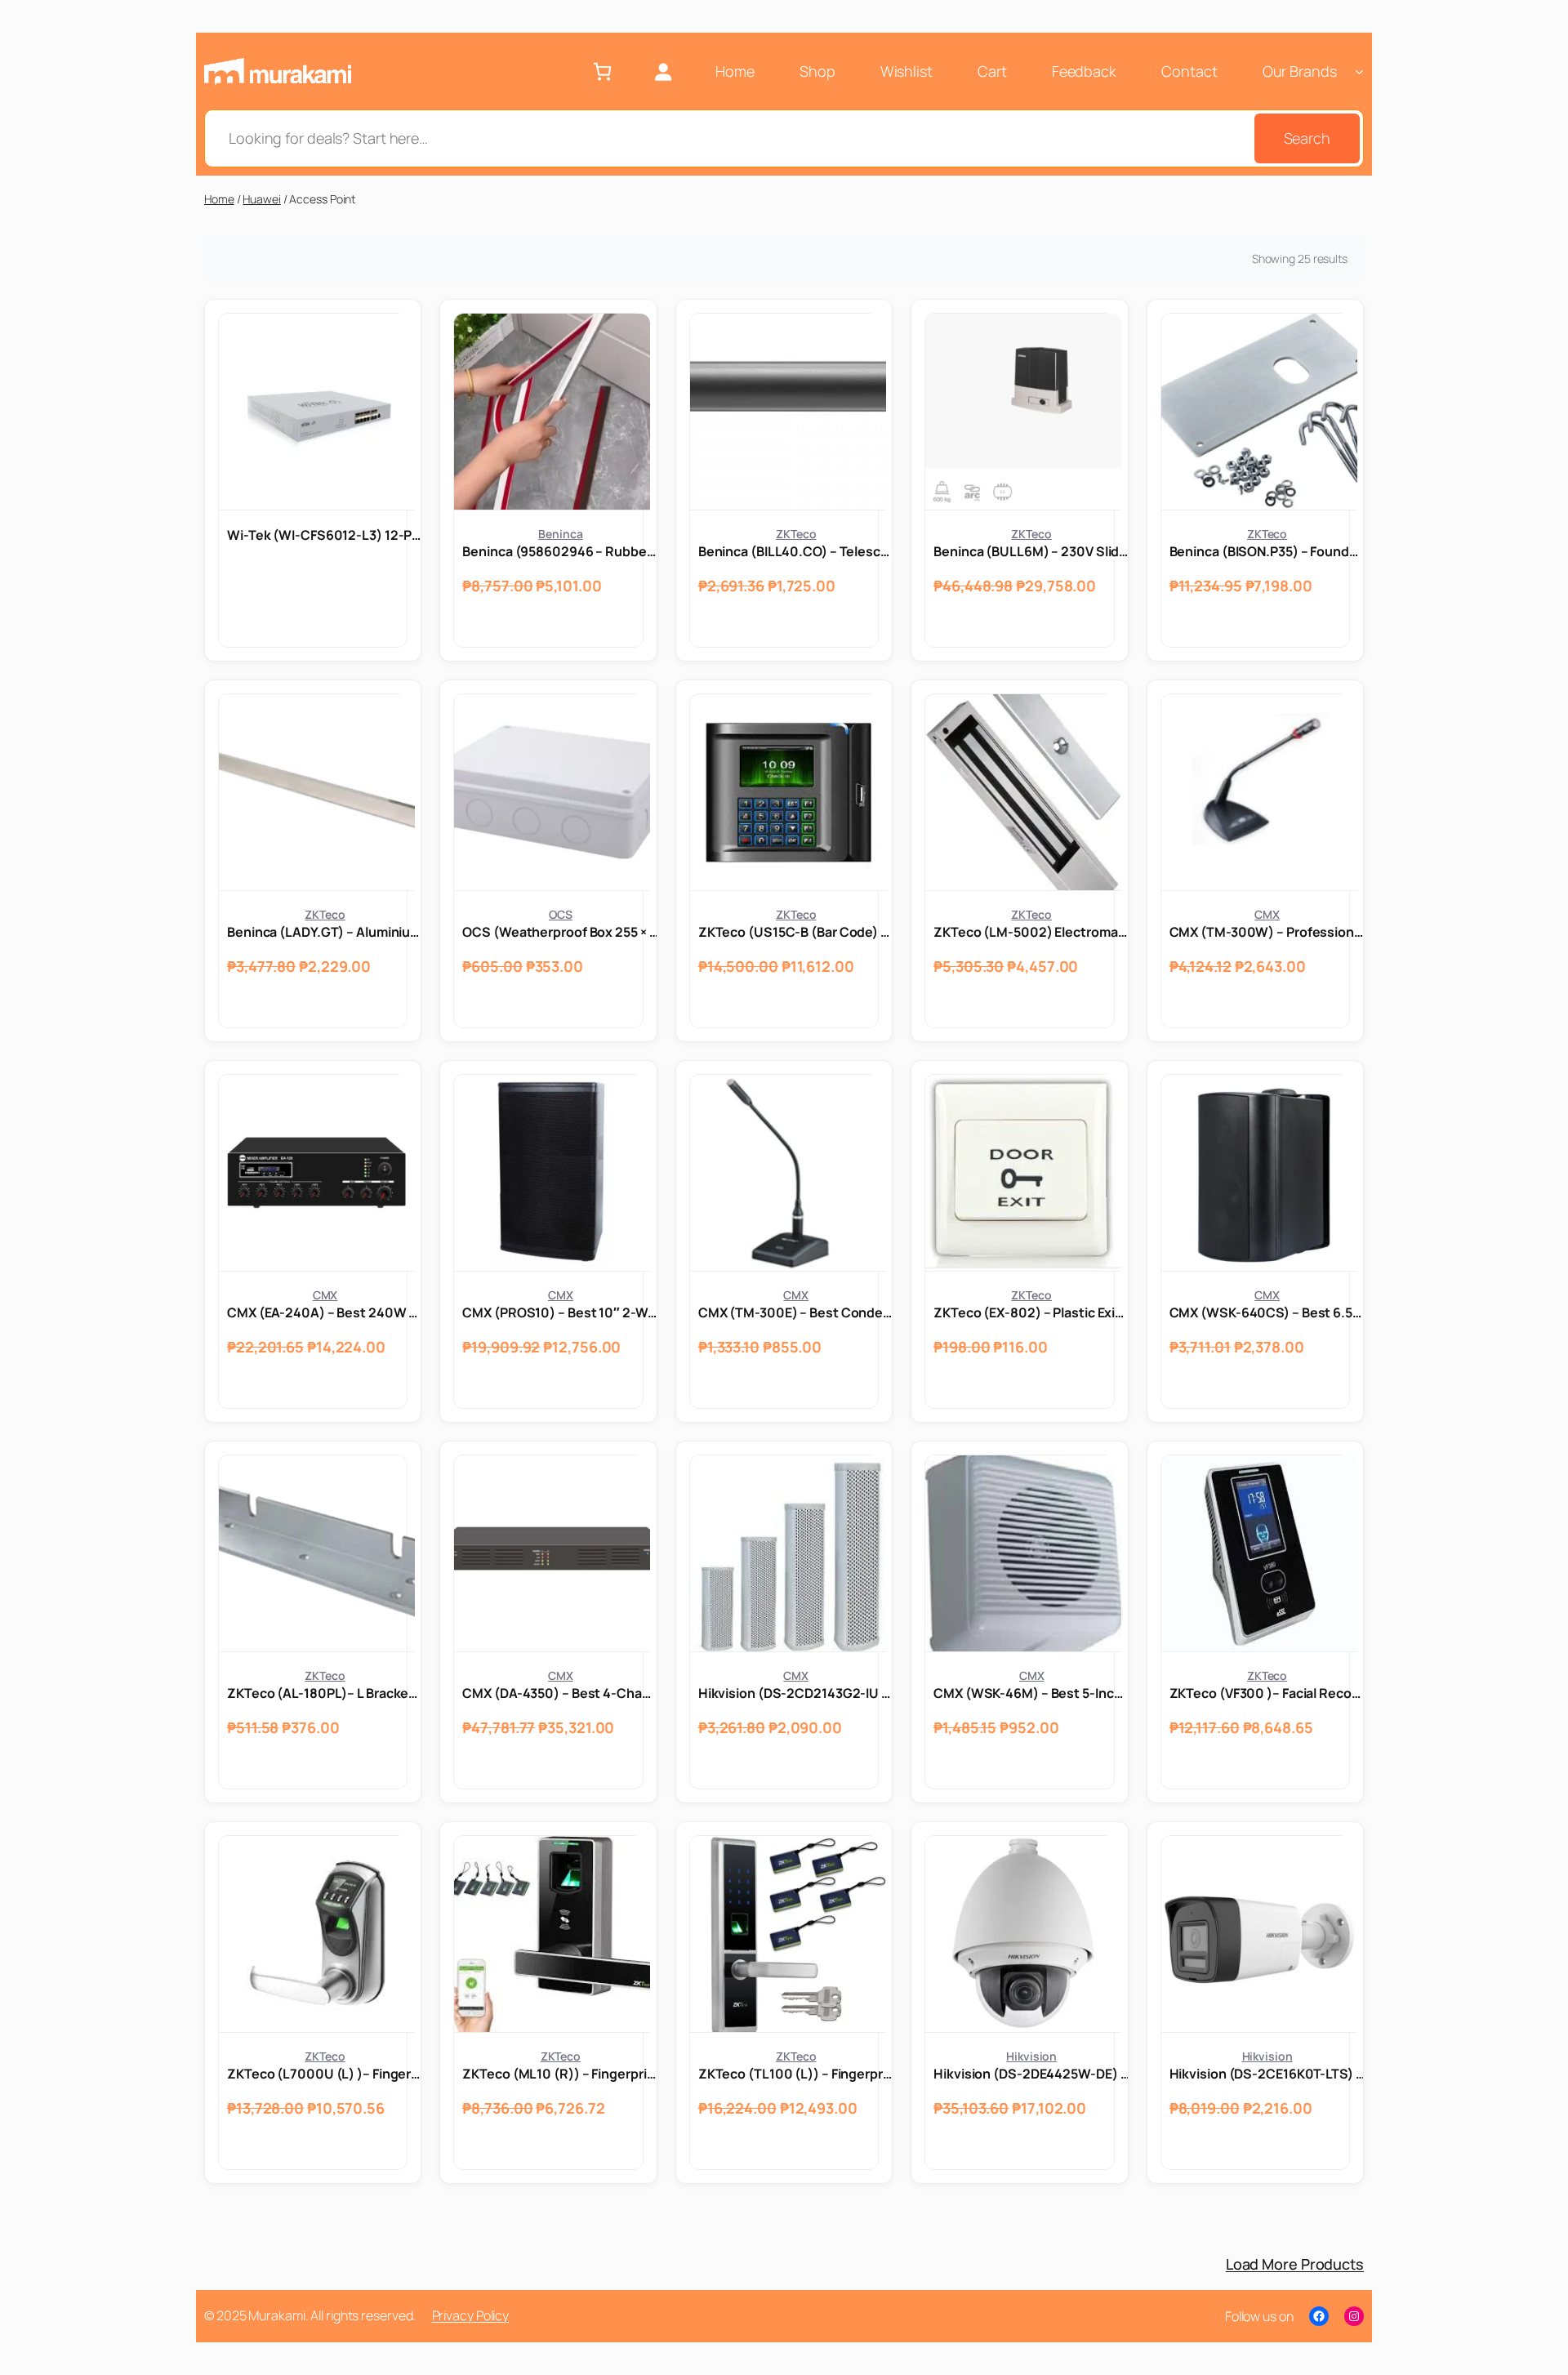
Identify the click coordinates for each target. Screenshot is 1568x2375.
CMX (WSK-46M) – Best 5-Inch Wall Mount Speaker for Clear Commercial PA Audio (1031, 1693)
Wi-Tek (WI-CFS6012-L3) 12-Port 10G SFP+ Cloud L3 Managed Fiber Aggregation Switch (325, 535)
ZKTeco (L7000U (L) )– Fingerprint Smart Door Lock (325, 2074)
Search (1307, 138)
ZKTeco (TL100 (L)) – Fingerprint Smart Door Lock (796, 2074)
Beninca (560, 534)
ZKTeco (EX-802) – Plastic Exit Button (1031, 1312)
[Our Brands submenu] (1359, 71)
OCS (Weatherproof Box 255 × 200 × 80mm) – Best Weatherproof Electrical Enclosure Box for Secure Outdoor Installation (560, 932)
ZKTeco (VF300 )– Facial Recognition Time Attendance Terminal (1267, 1693)
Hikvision (1031, 2056)
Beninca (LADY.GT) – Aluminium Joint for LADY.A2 (325, 932)
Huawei (261, 199)
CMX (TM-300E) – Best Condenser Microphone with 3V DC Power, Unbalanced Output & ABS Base (796, 1312)
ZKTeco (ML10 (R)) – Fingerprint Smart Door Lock (560, 2074)
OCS (561, 914)
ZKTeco (796, 534)
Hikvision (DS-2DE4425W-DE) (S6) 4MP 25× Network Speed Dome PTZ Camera (1031, 2074)
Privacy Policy (471, 2315)
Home (219, 199)
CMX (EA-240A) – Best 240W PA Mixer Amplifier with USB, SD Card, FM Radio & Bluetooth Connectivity (325, 1312)
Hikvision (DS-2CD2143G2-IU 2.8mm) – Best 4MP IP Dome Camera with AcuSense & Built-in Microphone (796, 1693)
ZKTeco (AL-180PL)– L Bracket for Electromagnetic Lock (325, 1693)
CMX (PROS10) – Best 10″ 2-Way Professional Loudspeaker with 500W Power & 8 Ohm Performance (560, 1312)
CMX (1267, 914)
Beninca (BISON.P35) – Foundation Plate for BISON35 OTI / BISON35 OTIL (1267, 551)
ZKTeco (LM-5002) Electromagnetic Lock (1031, 932)
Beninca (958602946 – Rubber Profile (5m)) (560, 551)
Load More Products (1295, 2264)
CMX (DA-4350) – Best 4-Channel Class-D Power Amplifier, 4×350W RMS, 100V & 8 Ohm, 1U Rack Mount (560, 1693)
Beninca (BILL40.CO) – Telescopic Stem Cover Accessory (796, 551)
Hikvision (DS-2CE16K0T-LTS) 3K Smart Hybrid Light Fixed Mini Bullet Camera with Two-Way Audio (1267, 2074)
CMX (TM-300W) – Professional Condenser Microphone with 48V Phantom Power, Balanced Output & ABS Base (1267, 932)
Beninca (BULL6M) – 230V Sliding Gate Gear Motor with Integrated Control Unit (1031, 551)
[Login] (663, 71)
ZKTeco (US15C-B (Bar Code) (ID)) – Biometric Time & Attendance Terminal (796, 932)
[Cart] (602, 71)
